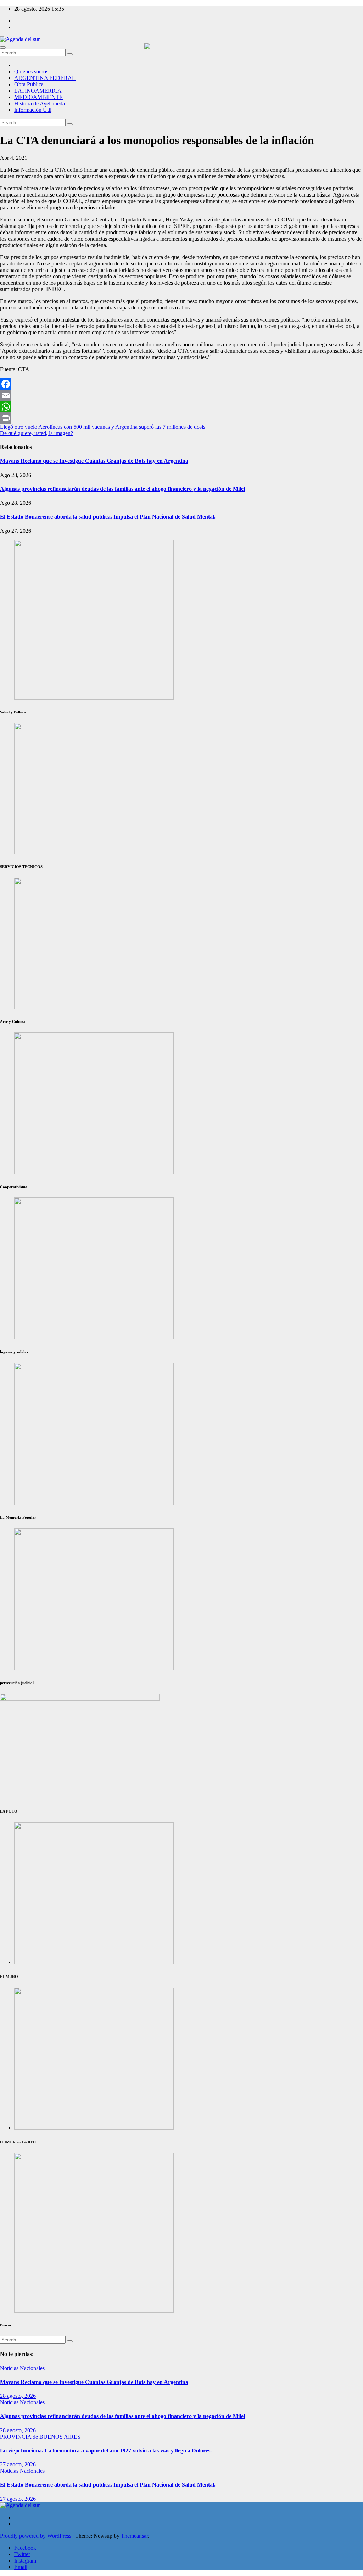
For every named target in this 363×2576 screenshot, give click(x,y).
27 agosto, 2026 (18, 2464)
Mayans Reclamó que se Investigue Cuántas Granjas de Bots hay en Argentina (94, 461)
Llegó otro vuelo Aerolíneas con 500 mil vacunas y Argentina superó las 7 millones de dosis (103, 427)
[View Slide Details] (94, 1172)
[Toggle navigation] (3, 48)
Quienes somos (31, 72)
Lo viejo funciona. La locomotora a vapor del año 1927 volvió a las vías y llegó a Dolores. (106, 2451)
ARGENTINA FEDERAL (45, 78)
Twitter (22, 2554)
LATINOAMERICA (38, 91)
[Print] (181, 418)
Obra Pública (29, 84)
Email (21, 2567)
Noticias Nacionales (22, 2368)
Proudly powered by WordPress (36, 2536)
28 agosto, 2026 (18, 2396)
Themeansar (134, 2536)
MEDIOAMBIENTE (38, 97)
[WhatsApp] (181, 407)
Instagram (25, 2561)
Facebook (25, 2548)
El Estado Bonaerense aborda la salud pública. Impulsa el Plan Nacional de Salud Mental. (108, 517)
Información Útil (33, 110)
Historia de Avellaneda (40, 103)
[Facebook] (181, 384)
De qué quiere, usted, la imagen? (37, 433)
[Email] (181, 395)
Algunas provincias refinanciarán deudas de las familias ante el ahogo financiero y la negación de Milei (122, 489)
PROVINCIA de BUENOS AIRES (40, 2437)
